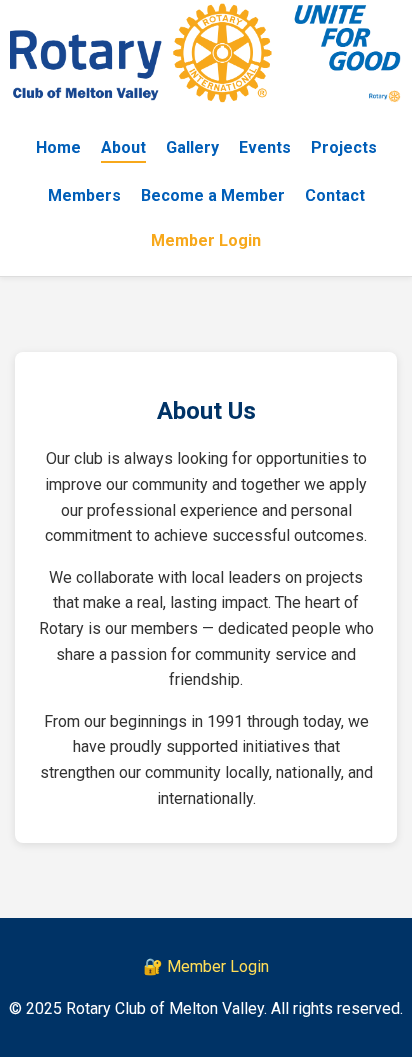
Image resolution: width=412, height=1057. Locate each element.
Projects (344, 147)
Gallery (192, 147)
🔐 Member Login (206, 966)
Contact (335, 195)
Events (265, 147)
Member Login (206, 240)
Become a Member (213, 195)
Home (58, 147)
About (123, 147)
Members (84, 195)
